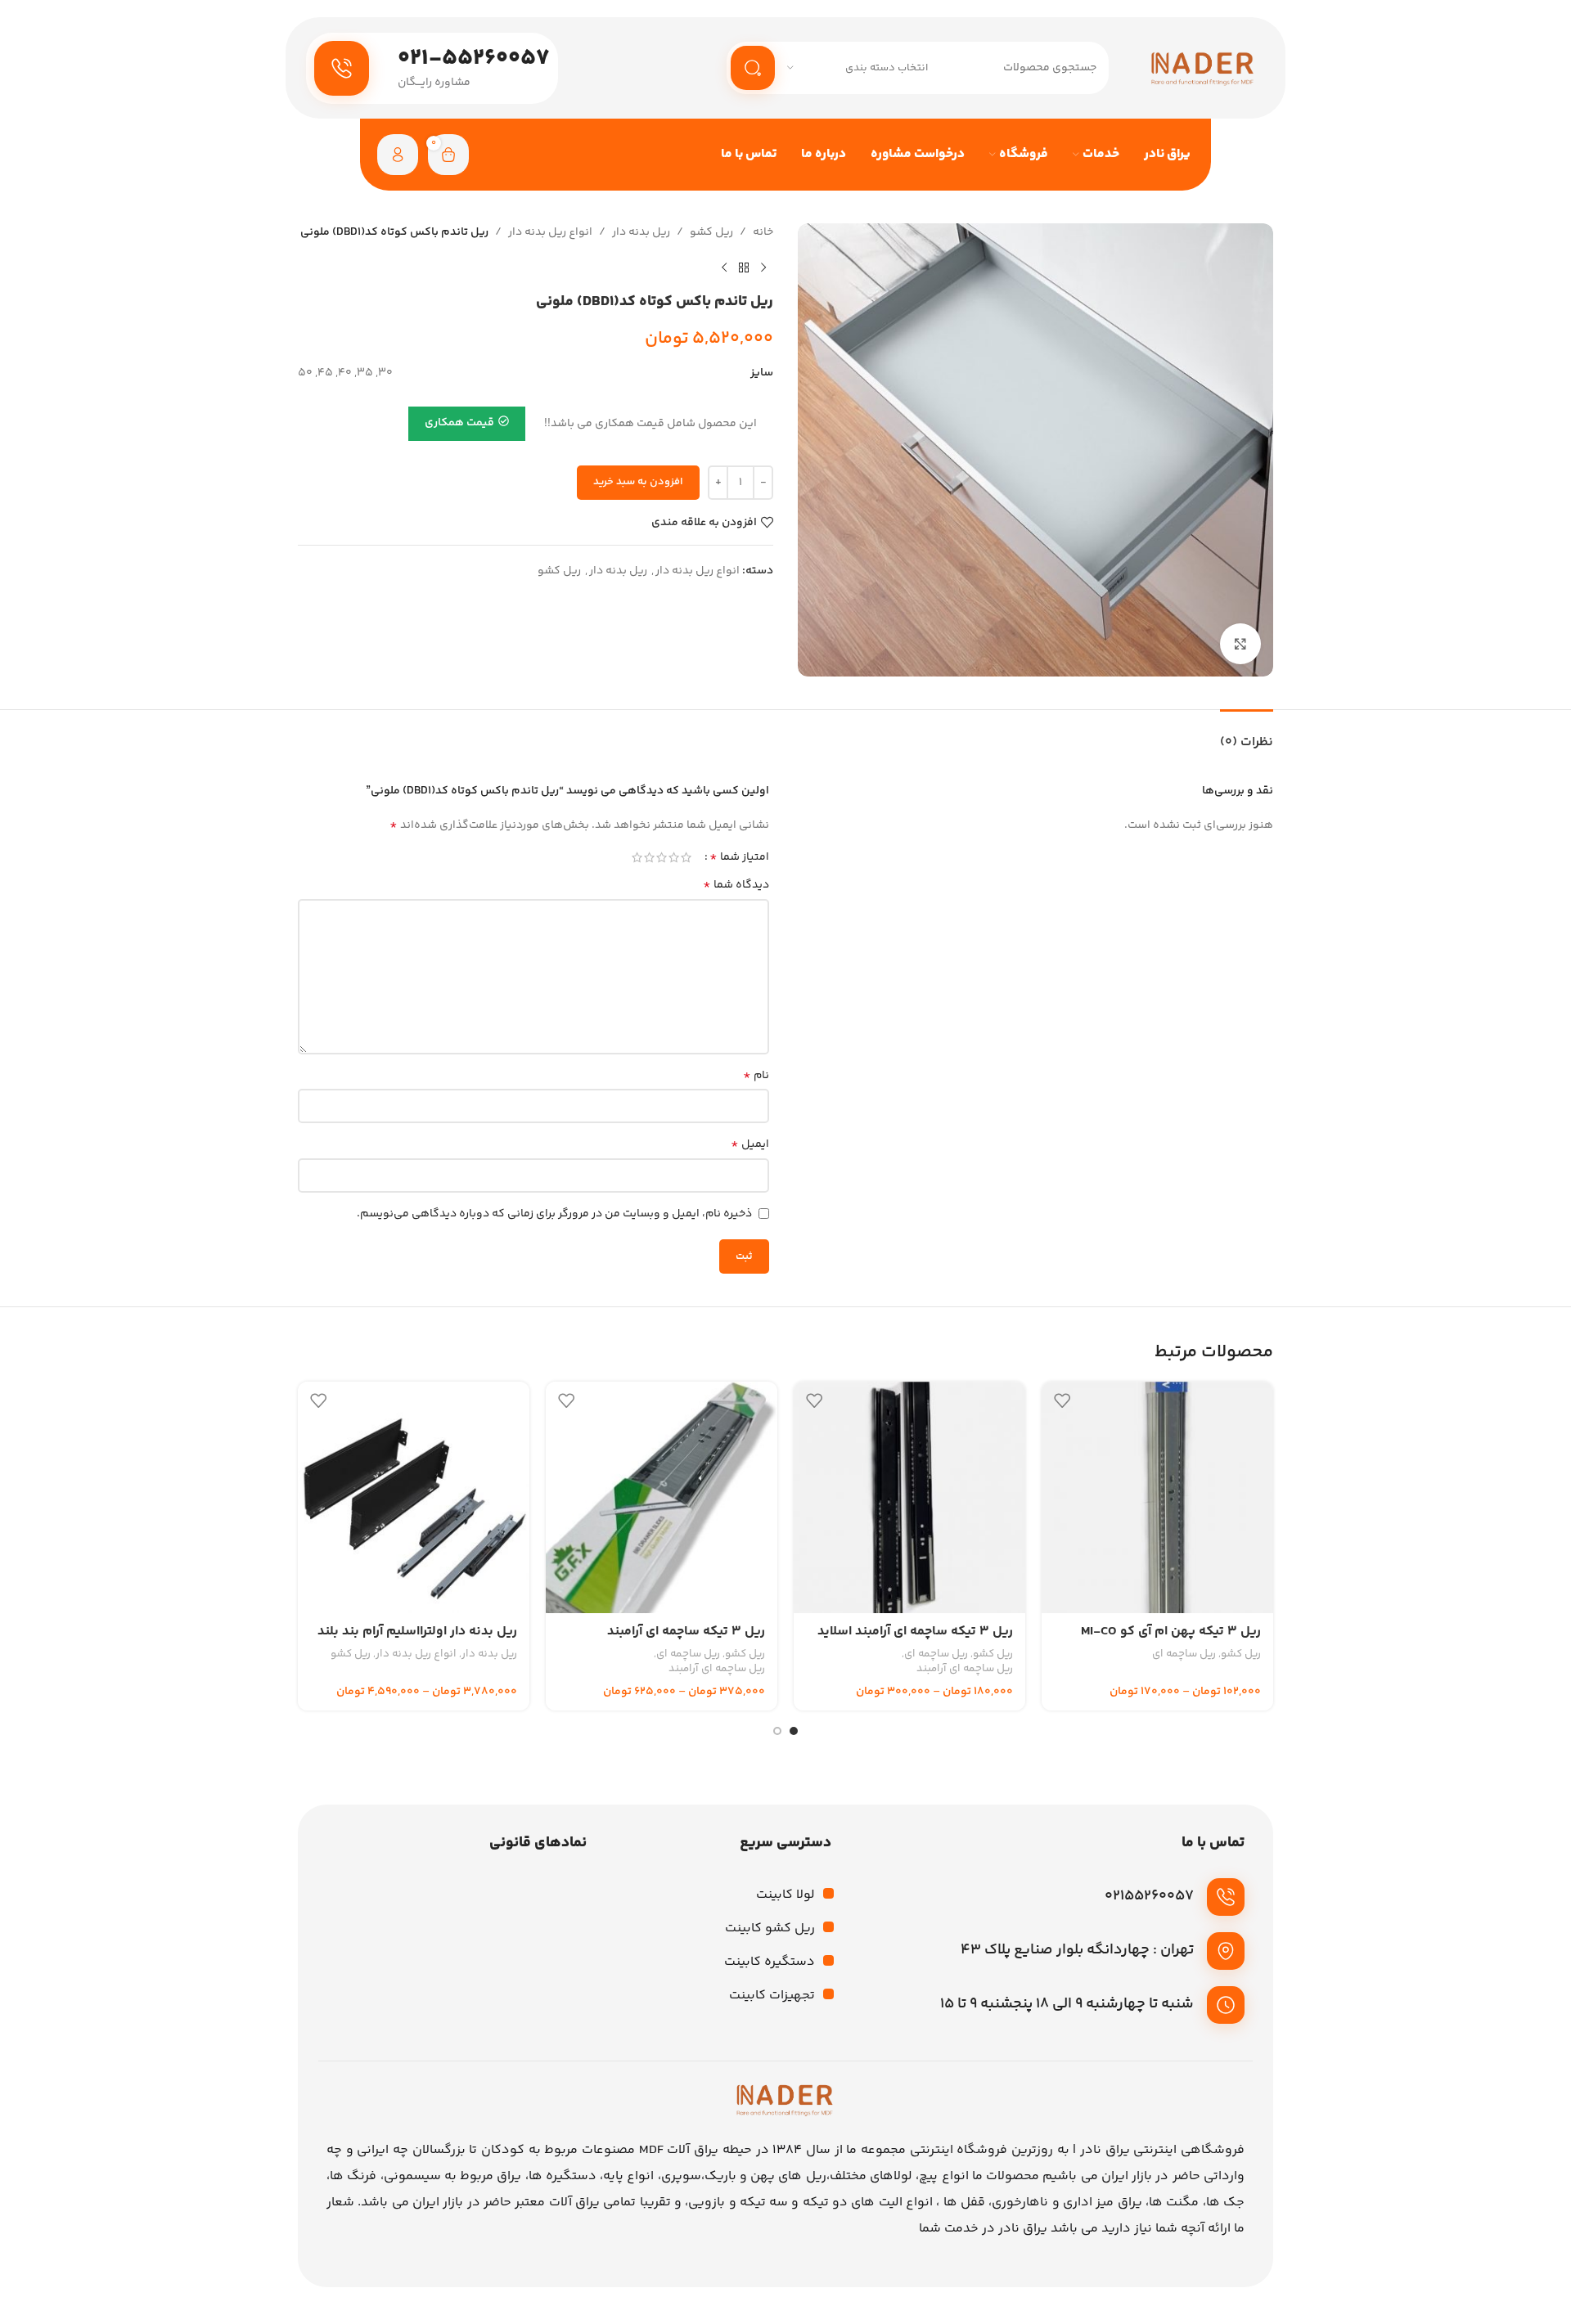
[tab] (1247, 734)
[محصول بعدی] (724, 267)
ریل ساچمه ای (1184, 1654)
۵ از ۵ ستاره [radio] (637, 857)
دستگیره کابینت (770, 1962)
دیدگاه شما (736, 885)
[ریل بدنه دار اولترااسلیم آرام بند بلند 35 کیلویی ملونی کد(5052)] (414, 1497)
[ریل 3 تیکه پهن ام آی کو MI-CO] (1157, 1497)
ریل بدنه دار (641, 232)
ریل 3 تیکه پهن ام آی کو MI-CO (1171, 1632)
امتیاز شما (739, 857)
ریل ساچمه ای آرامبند (965, 1669)
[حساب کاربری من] (398, 155)
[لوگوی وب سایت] (1203, 68)
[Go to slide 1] (794, 1731)
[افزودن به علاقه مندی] (1062, 1400)
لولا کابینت (785, 1895)
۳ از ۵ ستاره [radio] (662, 857)
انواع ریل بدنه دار (550, 232)
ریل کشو (711, 232)
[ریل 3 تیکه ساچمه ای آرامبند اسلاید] (909, 1497)
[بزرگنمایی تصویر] (1240, 644)
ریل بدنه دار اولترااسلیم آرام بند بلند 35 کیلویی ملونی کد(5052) (417, 1641)
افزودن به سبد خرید (638, 482)
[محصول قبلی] (763, 267)
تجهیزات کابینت (772, 1996)
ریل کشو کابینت (770, 1928)
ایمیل (750, 1144)
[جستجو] (753, 68)
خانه (763, 232)
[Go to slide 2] (777, 1731)
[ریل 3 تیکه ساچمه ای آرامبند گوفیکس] (662, 1497)
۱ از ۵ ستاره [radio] (686, 857)
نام (756, 1076)
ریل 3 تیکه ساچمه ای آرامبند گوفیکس (686, 1641)
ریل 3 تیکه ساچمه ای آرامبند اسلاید (915, 1632)
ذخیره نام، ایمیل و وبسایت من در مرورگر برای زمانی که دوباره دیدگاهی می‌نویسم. (554, 1214)
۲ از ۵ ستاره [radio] (674, 857)
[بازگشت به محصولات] (744, 267)
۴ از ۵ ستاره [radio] (649, 857)
